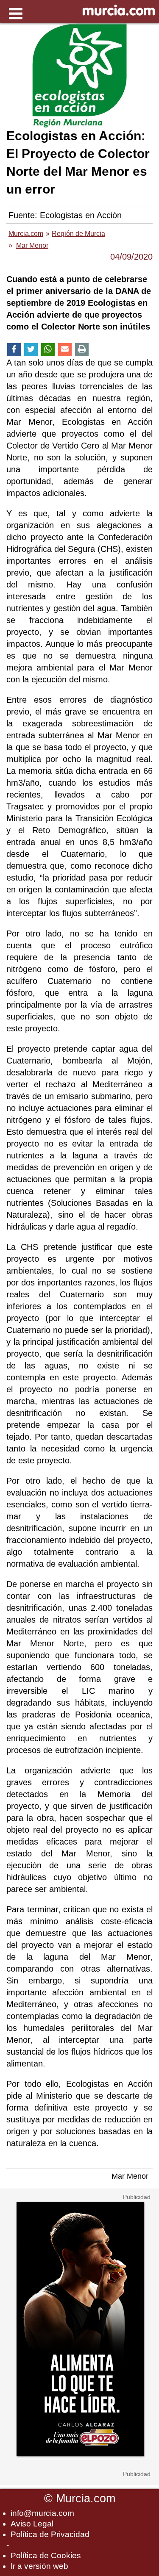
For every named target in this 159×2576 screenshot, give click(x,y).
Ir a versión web (39, 2566)
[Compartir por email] (65, 350)
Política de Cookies (46, 2555)
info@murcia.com (42, 2513)
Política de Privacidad (50, 2534)
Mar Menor (130, 2176)
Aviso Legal (32, 2524)
